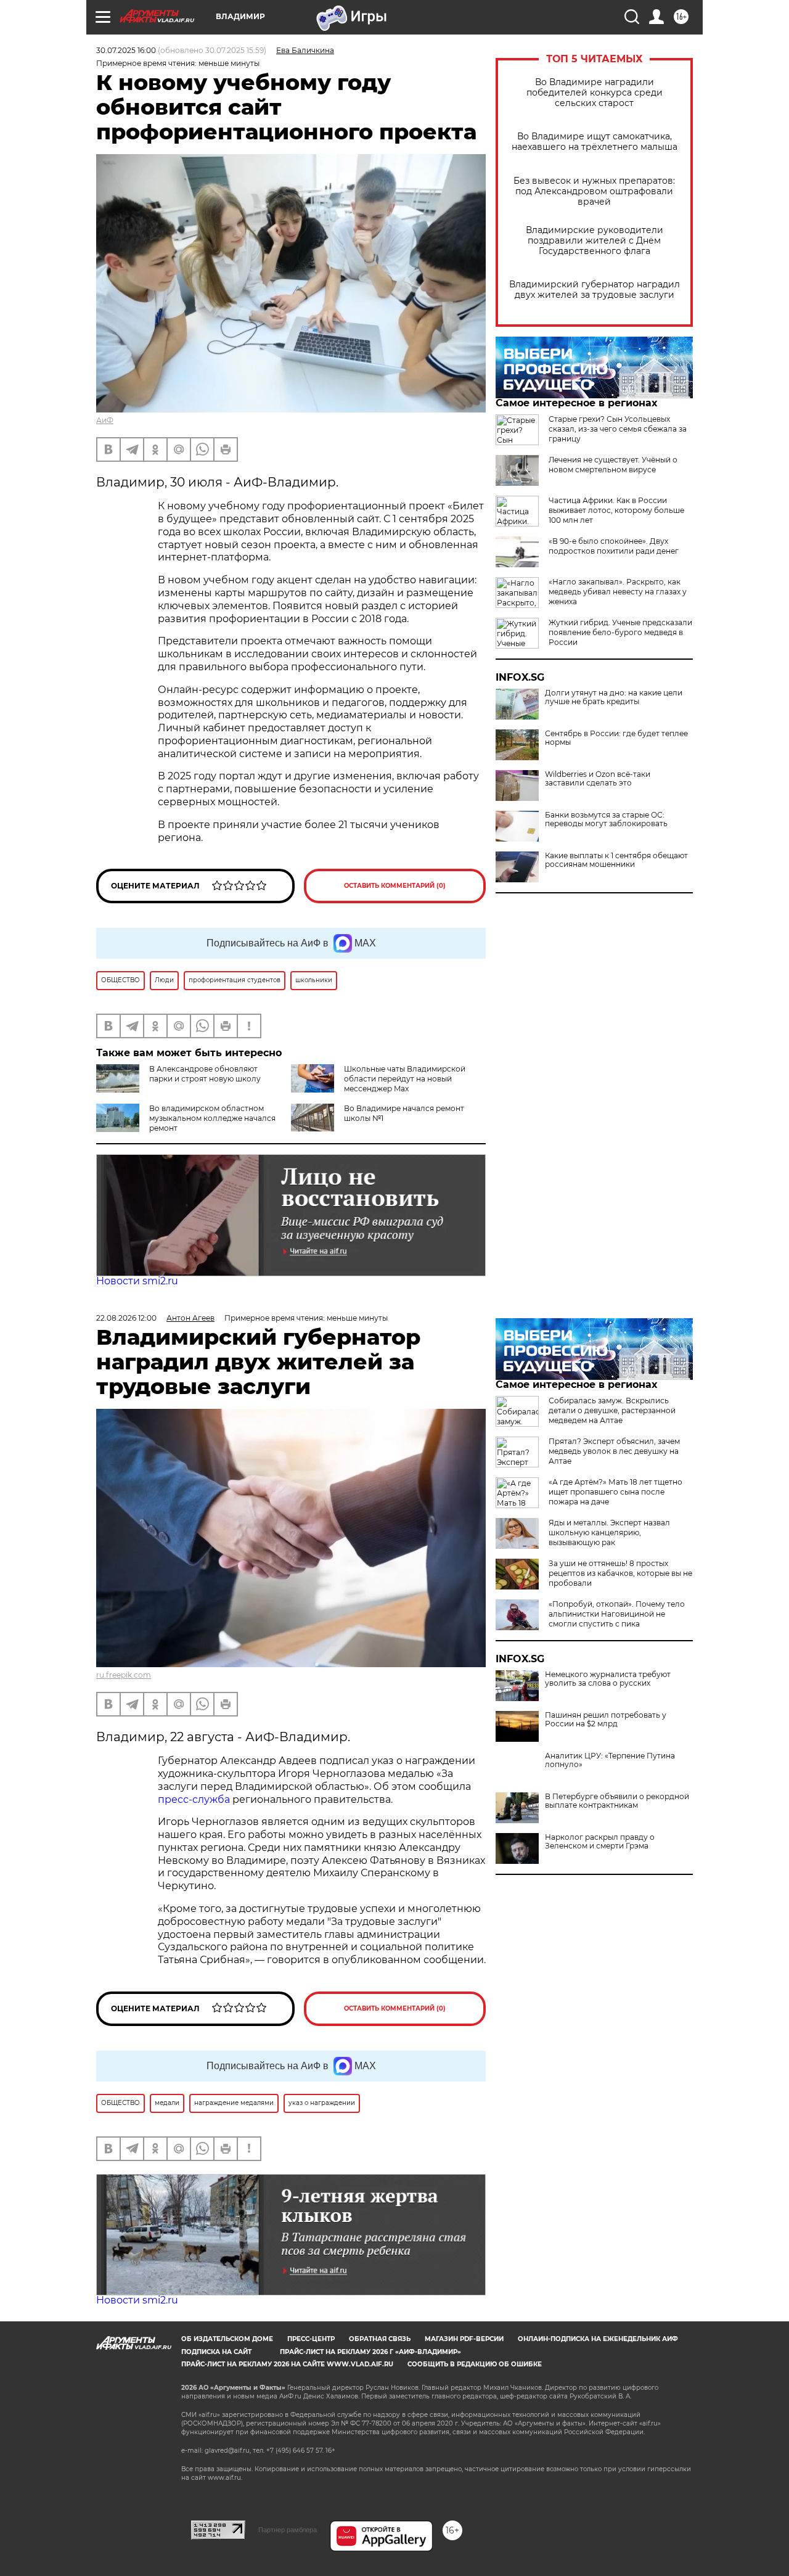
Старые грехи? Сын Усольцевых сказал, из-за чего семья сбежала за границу (618, 429)
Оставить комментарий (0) (395, 886)
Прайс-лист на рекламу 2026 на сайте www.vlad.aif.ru (287, 2364)
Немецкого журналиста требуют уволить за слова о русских (608, 1679)
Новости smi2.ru (137, 1281)
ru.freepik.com (124, 1675)
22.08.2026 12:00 (126, 1318)
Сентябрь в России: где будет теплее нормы (616, 738)
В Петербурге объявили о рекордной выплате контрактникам (617, 1801)
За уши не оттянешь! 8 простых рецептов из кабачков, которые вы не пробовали (620, 1573)
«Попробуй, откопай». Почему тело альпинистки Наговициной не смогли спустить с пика (617, 1614)
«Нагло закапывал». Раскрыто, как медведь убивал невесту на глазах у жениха (618, 592)
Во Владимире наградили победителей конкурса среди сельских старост (595, 93)
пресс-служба (194, 1799)
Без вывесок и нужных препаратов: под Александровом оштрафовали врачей (594, 191)
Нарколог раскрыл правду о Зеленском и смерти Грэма (600, 1842)
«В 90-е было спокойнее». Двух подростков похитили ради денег (614, 546)
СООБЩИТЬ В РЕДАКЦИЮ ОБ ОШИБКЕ (475, 2364)
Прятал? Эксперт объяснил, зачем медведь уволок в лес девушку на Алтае (614, 1451)
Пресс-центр (311, 2339)
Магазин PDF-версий (464, 2339)
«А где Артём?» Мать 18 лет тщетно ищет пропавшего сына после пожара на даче (615, 1492)
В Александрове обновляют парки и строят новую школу (205, 1074)
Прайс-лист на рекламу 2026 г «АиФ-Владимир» (370, 2352)
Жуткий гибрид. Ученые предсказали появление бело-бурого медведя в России (620, 632)
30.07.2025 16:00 (126, 50)
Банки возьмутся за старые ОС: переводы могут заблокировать (606, 819)
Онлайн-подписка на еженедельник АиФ (598, 2339)
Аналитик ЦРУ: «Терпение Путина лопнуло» (610, 1760)
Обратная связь (380, 2339)
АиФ (105, 420)
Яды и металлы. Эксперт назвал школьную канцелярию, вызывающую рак (609, 1532)
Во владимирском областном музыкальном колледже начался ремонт (212, 1118)
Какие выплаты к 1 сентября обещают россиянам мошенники (616, 860)
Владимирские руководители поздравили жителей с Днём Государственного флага (595, 241)
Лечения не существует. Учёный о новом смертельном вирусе (613, 465)
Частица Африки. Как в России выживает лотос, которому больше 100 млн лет (616, 510)
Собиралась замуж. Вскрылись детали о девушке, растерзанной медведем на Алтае (612, 1410)
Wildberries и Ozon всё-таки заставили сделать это (598, 779)
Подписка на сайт (216, 2352)
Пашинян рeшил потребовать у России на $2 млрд (606, 1720)
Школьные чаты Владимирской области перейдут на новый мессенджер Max (405, 1079)
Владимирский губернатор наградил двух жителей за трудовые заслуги (595, 290)
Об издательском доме (227, 2339)
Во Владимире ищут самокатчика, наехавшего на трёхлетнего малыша (595, 142)
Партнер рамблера (288, 2530)
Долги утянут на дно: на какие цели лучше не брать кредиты (614, 697)
